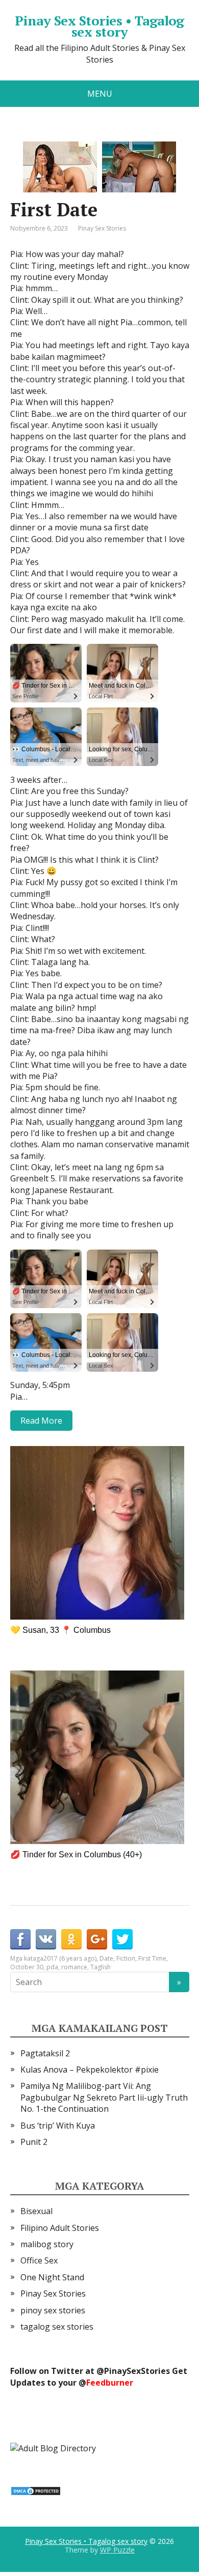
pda (52, 1967)
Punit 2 (34, 2142)
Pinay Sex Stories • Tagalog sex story (99, 26)
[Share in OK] (71, 1939)
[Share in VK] (46, 1939)
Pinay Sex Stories (102, 228)
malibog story (47, 2244)
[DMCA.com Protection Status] (36, 2490)
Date (106, 1958)
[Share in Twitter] (122, 1939)
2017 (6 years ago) (70, 1958)
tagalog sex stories (57, 2327)
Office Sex (39, 2260)
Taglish (101, 1967)
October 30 (27, 1967)
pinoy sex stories (53, 2310)
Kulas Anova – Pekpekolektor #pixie (90, 2070)
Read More (41, 1421)
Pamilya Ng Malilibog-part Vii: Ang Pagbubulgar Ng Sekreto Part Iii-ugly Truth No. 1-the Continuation (104, 2097)
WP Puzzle (117, 2550)
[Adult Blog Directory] (53, 2447)
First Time (152, 1958)
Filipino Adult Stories (60, 2228)
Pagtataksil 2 (45, 2053)
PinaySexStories (137, 2371)
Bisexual (36, 2211)
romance (74, 1967)
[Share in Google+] (97, 1939)
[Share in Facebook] (20, 1939)
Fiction (126, 1958)
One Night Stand (52, 2277)
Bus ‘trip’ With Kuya (58, 2126)
